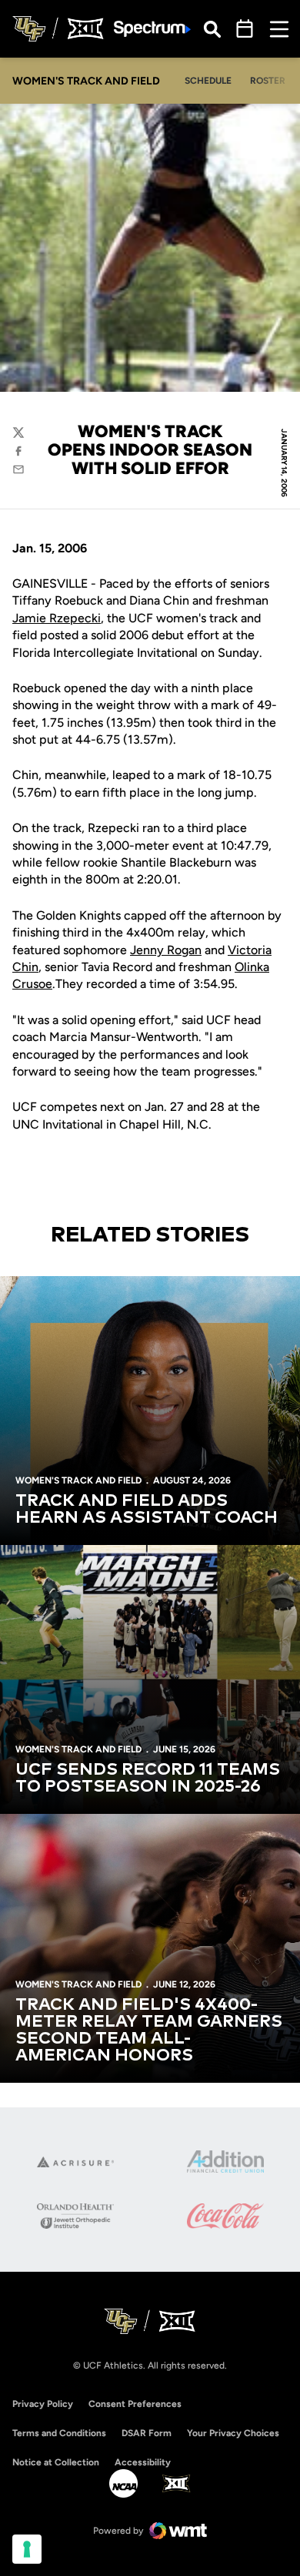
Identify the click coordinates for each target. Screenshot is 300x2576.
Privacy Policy (43, 2404)
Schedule (208, 81)
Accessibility (143, 2462)
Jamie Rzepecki (57, 618)
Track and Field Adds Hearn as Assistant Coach (147, 1510)
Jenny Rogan (166, 950)
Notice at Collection (56, 2462)
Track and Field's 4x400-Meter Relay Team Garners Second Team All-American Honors (149, 2031)
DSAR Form (147, 2433)
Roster (268, 81)
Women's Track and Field (78, 1480)
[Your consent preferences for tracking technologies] (27, 2549)
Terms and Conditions (59, 2433)
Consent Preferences (135, 2404)
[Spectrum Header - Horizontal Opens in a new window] (152, 29)
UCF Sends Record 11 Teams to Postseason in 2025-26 (148, 1779)
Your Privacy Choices (233, 2433)
